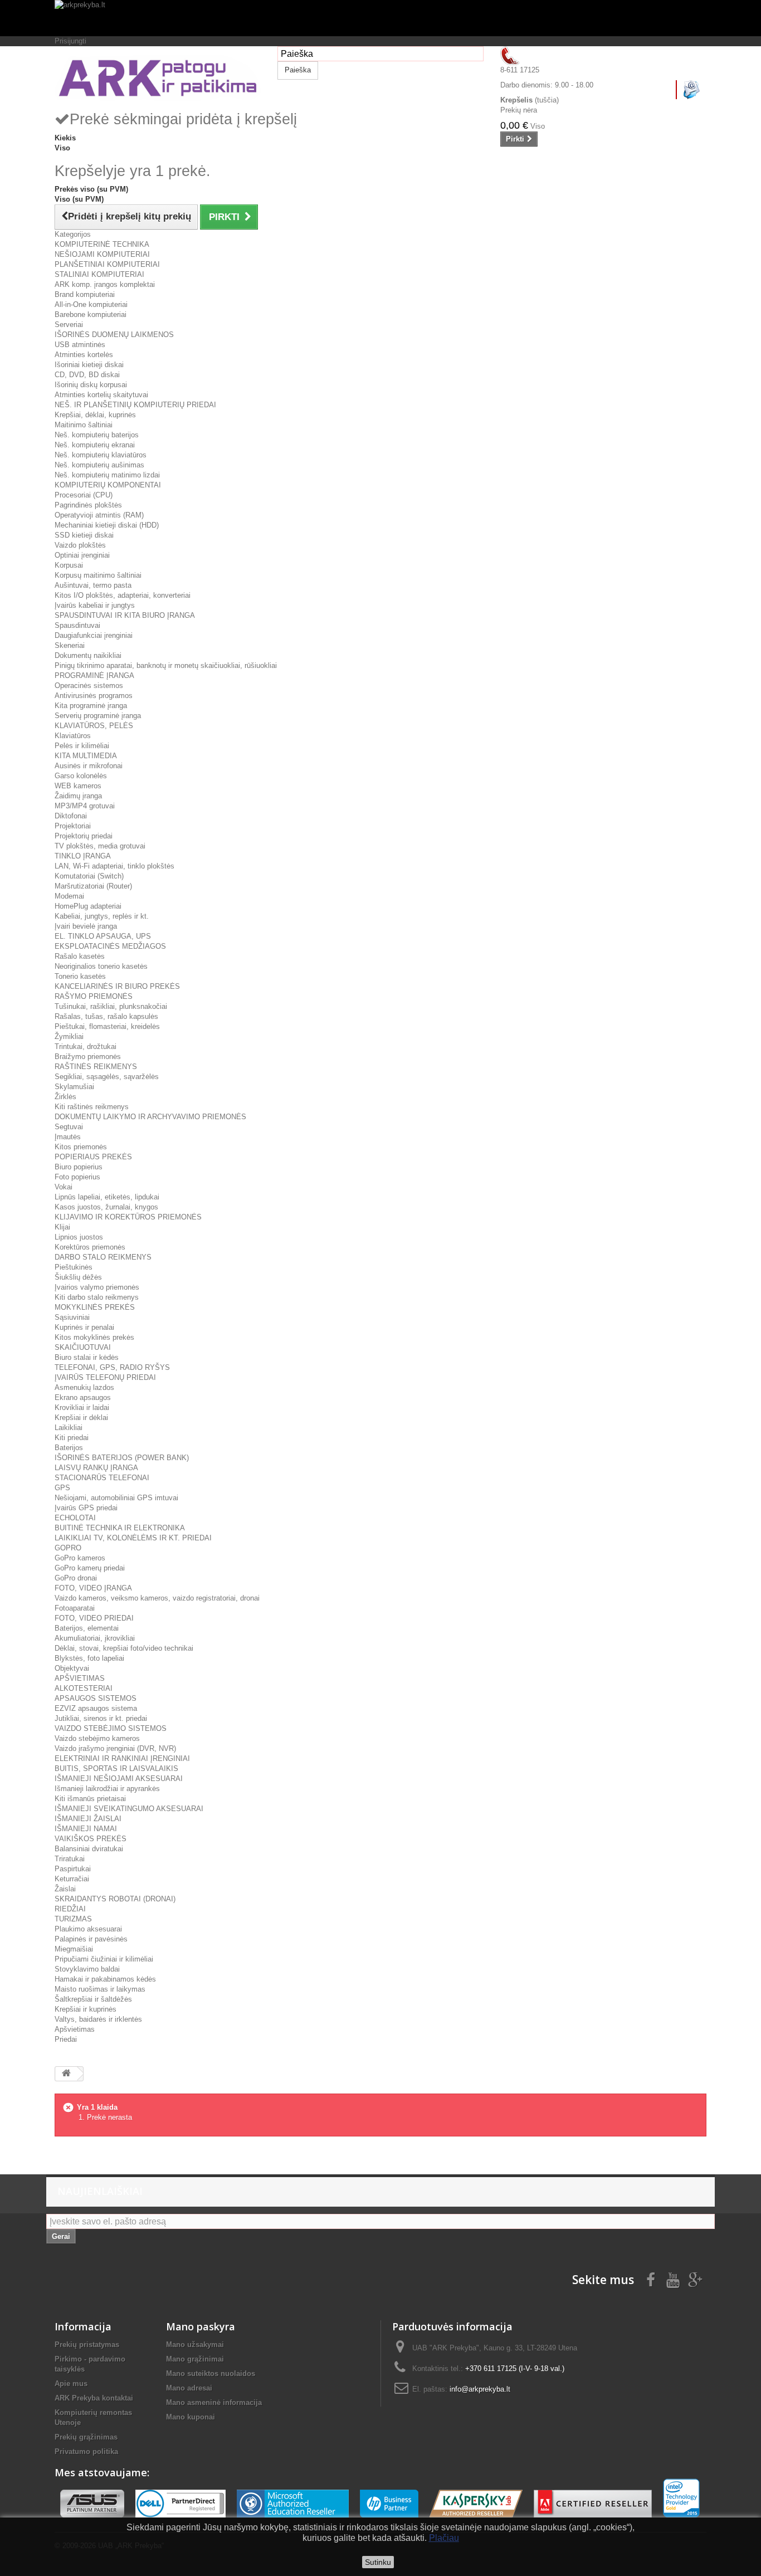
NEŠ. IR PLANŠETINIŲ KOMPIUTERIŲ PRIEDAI (135, 405)
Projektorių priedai (84, 836)
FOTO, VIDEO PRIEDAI (94, 1618)
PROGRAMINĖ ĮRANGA (94, 675)
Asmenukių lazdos (84, 1387)
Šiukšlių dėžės (78, 1277)
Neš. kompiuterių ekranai (95, 445)
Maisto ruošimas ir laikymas (100, 1989)
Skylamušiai (74, 1087)
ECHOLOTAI (75, 1518)
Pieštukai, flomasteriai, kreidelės (107, 1026)
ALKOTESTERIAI (84, 1688)
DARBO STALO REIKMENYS (103, 1257)
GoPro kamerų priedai (90, 1568)
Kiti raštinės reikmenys (92, 1107)
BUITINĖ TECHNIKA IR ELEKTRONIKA (120, 1528)
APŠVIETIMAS (80, 1678)
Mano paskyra (201, 2326)
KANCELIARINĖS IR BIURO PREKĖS (117, 986)
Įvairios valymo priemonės (97, 1287)
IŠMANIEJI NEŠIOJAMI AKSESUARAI (119, 1779)
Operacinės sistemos (89, 686)
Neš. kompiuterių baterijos (97, 435)
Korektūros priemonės (90, 1247)
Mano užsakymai (195, 2345)
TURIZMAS (73, 1919)
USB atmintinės (80, 345)
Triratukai (70, 1859)
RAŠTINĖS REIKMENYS (96, 1067)
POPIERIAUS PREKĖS (93, 1157)
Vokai (64, 1187)
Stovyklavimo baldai (87, 1969)
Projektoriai (73, 826)
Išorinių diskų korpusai (91, 385)
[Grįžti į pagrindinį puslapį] (66, 2074)
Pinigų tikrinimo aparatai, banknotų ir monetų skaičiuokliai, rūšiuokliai (166, 665)
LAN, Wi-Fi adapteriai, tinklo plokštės (114, 866)
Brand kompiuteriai (85, 294)
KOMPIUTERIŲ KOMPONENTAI (108, 485)
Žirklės (65, 1097)
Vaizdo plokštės (80, 545)
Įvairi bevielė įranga (86, 926)
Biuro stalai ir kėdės (87, 1357)
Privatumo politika (86, 2451)
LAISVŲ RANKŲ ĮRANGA (96, 1468)
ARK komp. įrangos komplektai (105, 284)
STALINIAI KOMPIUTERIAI (99, 274)
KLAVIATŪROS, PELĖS (94, 726)
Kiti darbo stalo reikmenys (97, 1297)
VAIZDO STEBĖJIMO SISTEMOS (111, 1728)
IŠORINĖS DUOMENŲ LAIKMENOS (114, 335)
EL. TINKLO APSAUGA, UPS (103, 936)
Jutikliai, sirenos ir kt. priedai (101, 1718)
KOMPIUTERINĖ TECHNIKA (102, 244)
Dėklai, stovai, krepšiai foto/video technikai (124, 1648)
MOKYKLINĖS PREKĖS (95, 1307)
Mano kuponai (191, 2417)
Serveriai (69, 325)
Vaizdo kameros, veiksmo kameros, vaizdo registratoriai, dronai (157, 1598)
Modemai (69, 896)
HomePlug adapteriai (88, 906)
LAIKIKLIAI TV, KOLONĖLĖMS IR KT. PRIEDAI (133, 1538)
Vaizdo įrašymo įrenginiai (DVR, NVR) (115, 1748)
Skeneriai (70, 645)
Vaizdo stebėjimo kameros (97, 1738)
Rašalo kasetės (80, 956)
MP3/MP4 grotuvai (85, 806)
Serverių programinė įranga (98, 716)
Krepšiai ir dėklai (81, 1418)
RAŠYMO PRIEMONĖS (94, 996)
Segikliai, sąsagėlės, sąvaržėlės (107, 1077)
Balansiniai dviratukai (89, 1849)
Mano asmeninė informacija (214, 2402)
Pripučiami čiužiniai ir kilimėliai (104, 1959)
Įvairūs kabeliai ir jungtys (95, 605)
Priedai (66, 2039)
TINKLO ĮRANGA (83, 856)
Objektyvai (72, 1668)
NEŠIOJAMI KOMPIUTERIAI (102, 254)
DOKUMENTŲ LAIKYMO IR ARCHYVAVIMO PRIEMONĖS (150, 1117)
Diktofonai (71, 816)
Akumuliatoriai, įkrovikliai (95, 1638)
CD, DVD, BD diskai (87, 375)
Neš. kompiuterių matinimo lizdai (107, 475)
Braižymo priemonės (88, 1057)
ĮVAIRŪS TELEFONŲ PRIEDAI (105, 1377)
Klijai (62, 1227)
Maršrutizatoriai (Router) (93, 886)
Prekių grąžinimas (86, 2437)
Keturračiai (72, 1879)
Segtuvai (69, 1127)
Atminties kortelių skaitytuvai (101, 395)
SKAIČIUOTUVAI (83, 1347)
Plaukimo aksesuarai (88, 1929)
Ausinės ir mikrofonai (89, 766)
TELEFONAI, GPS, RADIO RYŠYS (112, 1367)
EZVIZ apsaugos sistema (96, 1708)
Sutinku (378, 2562)
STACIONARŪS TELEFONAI (102, 1478)
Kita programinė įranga (91, 706)
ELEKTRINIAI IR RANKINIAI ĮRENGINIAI (122, 1758)
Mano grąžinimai (195, 2359)
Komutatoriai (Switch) (89, 876)
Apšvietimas (75, 2029)
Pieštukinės (74, 1267)
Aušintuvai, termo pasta (93, 585)
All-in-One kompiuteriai (91, 304)
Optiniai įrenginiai (82, 555)
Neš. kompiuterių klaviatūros (101, 455)
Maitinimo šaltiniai (84, 425)
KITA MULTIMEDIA (86, 756)
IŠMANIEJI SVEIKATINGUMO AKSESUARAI (129, 1809)
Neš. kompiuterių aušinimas (99, 465)
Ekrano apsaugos (83, 1397)
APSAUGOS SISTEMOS (96, 1698)
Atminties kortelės (84, 355)
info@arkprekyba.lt (480, 2389)
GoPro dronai (76, 1578)
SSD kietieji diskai (84, 535)
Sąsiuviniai (72, 1317)
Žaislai (65, 1889)
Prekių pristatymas (87, 2345)
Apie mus (71, 2384)
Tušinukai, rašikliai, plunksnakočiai (111, 1006)
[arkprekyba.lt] (380, 18)
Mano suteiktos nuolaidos (211, 2373)
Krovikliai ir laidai (82, 1407)
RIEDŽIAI (70, 1909)
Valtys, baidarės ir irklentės (98, 2019)
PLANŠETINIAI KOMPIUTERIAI (107, 264)
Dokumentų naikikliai (88, 655)
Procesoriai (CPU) (84, 495)
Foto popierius (77, 1177)
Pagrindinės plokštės (88, 505)
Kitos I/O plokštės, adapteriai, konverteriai (123, 595)
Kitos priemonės (81, 1147)
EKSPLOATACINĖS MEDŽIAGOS (110, 946)
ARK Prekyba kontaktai (94, 2398)
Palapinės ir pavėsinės (91, 1939)
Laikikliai (69, 1428)
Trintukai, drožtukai (86, 1046)
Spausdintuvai (77, 625)
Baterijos (69, 1448)
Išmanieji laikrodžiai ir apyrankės (107, 1789)
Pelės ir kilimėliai (82, 746)
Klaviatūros (73, 736)
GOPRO (68, 1548)
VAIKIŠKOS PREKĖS (91, 1839)
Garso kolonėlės (81, 776)
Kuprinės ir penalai (84, 1327)
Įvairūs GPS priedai (86, 1508)
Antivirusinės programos (94, 696)
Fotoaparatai (75, 1608)
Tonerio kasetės (80, 976)
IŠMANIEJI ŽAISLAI (88, 1819)
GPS (62, 1488)
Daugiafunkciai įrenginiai (94, 635)
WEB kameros (78, 786)
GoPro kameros (80, 1558)
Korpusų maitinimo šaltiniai (98, 575)
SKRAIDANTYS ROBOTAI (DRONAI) (115, 1899)
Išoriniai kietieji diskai (89, 365)
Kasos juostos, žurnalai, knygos (106, 1207)
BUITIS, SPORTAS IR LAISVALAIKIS (116, 1768)
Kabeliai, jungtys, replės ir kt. (102, 916)
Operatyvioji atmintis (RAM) (99, 515)
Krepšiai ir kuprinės (86, 2009)
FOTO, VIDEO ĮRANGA (93, 1588)
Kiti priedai (72, 1438)
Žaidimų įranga (78, 796)
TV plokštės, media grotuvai (100, 846)
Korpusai (69, 565)
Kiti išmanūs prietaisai (90, 1799)
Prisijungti (70, 41)
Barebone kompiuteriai (91, 314)
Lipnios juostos (79, 1237)
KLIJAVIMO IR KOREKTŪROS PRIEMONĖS (128, 1217)
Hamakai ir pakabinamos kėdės (105, 1979)
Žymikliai (69, 1036)
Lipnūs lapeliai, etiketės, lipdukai (107, 1197)
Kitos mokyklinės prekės (94, 1337)
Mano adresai (189, 2388)
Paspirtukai (73, 1869)
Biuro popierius (79, 1167)
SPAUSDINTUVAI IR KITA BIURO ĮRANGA (125, 615)
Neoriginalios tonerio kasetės (101, 966)
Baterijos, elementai (87, 1628)
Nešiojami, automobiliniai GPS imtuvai (116, 1498)
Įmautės (68, 1137)
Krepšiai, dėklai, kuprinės (95, 415)
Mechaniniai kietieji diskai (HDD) (107, 525)
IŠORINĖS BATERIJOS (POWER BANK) (122, 1458)
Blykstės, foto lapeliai (89, 1658)
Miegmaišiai (74, 1949)
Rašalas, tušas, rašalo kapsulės (106, 1016)
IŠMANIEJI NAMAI (86, 1829)
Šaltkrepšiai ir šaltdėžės (93, 1999)
